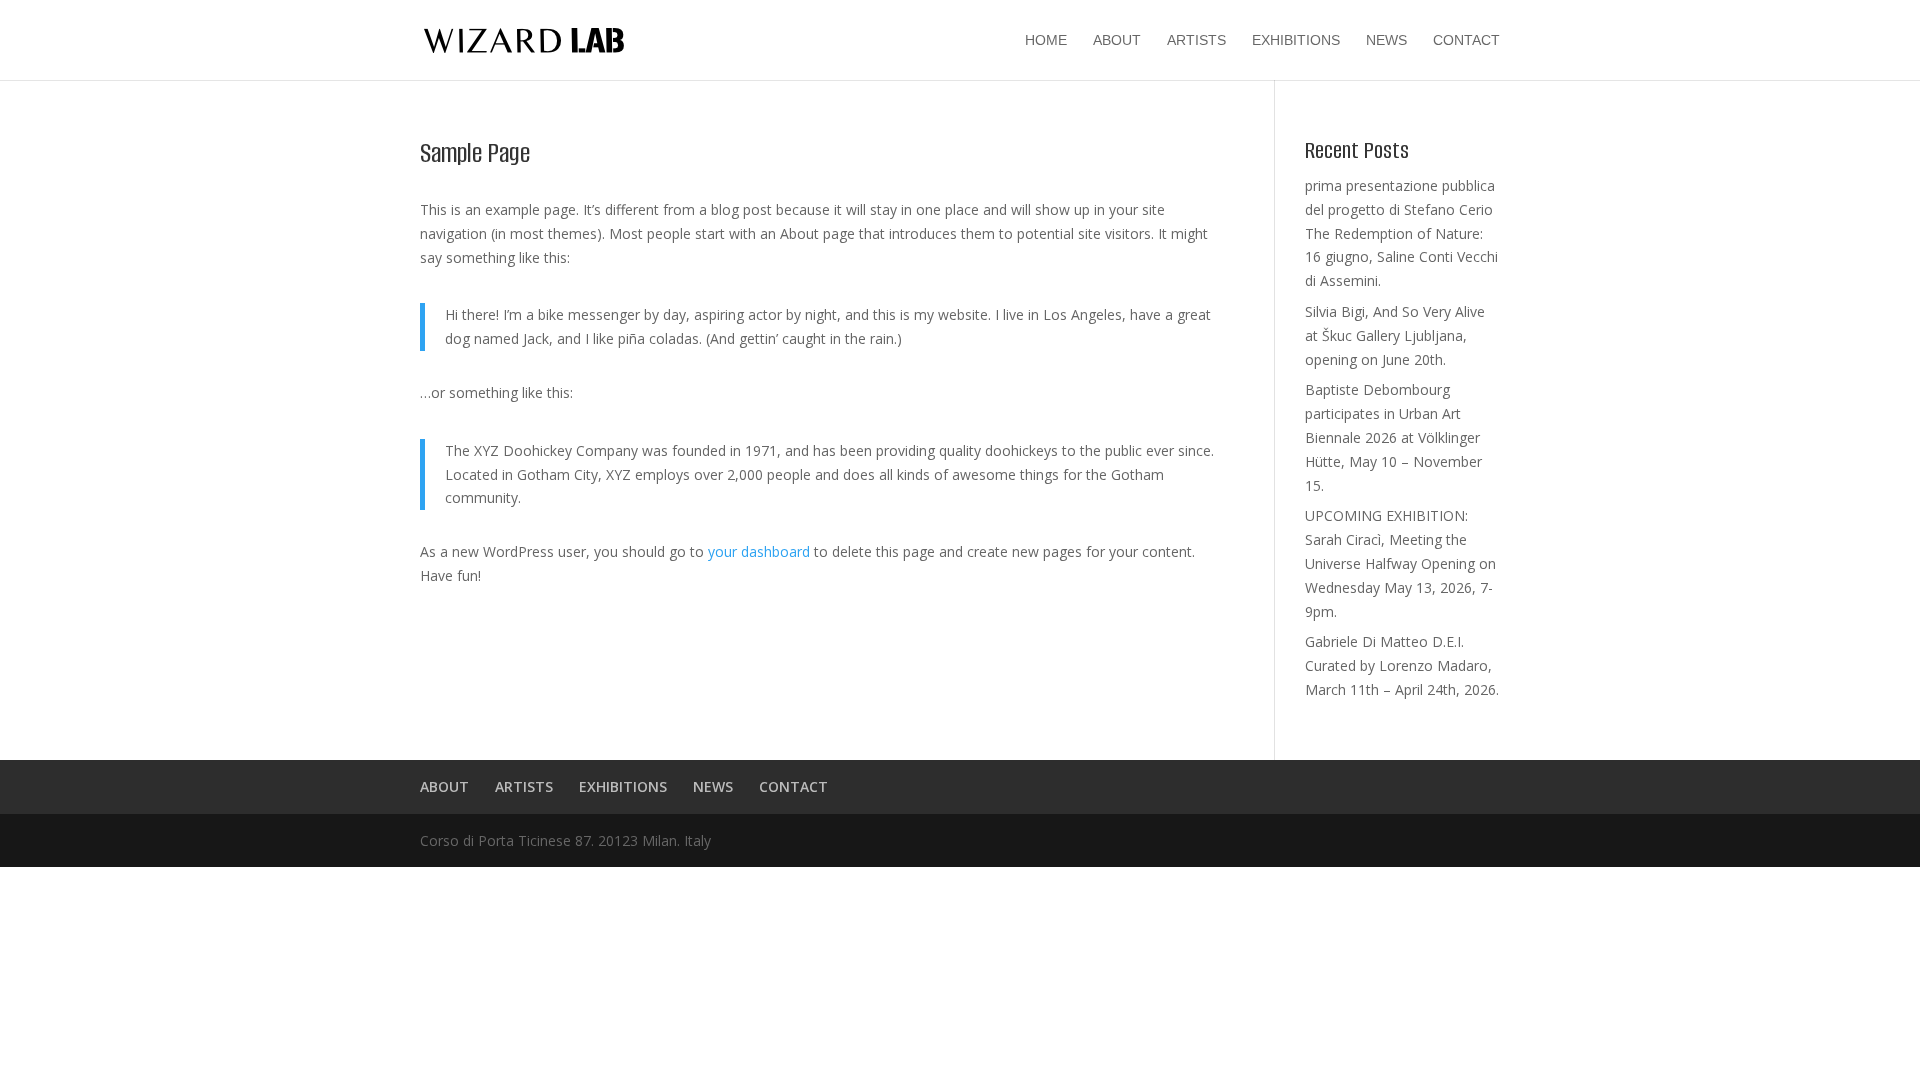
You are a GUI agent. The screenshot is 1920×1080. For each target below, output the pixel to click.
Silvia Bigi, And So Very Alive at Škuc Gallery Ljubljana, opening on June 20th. (1395, 335)
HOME (1046, 40)
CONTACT (1466, 40)
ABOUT (1117, 40)
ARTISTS (1196, 40)
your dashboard (759, 551)
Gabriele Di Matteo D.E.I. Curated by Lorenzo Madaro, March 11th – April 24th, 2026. (1402, 665)
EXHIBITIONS (1296, 40)
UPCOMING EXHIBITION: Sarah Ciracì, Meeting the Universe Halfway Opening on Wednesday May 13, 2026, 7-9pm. (1400, 563)
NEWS (1386, 40)
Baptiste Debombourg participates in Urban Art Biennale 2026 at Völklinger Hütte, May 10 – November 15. (1393, 437)
